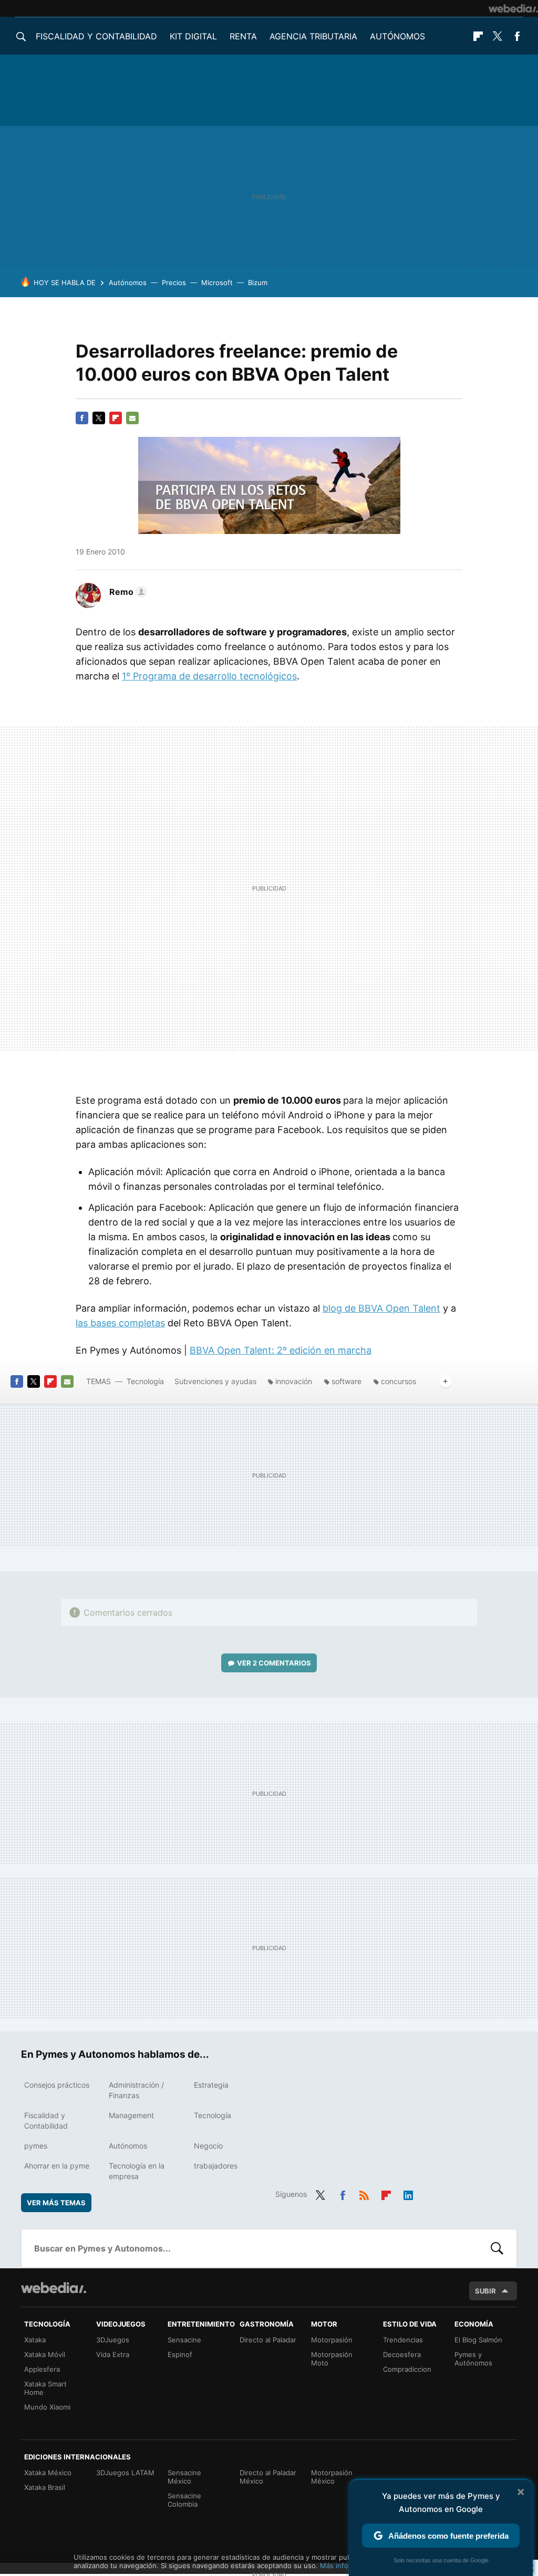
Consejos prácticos (57, 2085)
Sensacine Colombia (184, 2500)
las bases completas (120, 1323)
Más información (347, 2565)
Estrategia (211, 2085)
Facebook (517, 36)
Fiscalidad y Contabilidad (96, 36)
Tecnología (145, 1381)
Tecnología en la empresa (137, 2171)
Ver (274, 1663)
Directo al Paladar (268, 2340)
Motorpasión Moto (332, 2359)
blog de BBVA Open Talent (381, 1308)
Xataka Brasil (45, 2487)
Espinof (180, 2354)
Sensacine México (184, 2477)
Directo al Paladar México (268, 2477)
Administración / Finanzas (136, 2090)
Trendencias (403, 2340)
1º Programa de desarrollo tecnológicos (209, 676)
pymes (36, 2146)
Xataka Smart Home (45, 2388)
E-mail (132, 418)
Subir (485, 2291)
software (346, 1381)
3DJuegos (113, 2340)
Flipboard (478, 36)
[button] (127, 592)
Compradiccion (407, 2369)
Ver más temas (56, 2203)
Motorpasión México (332, 2477)
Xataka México (48, 2473)
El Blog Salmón (478, 2340)
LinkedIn (408, 2193)
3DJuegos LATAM (125, 2473)
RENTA (243, 36)
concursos (399, 1381)
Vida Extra (113, 2354)
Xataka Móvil (45, 2354)
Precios (174, 282)
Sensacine (184, 2340)
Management (131, 2115)
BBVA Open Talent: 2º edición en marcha (281, 1350)
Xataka (35, 2340)
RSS (364, 2193)
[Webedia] (513, 8)
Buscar (497, 2248)
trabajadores (216, 2166)
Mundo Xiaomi (47, 2407)
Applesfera (42, 2369)
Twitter (498, 36)
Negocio (208, 2146)
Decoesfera (402, 2354)
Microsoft (217, 282)
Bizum (258, 282)
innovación (294, 1381)
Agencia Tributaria (313, 36)
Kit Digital (193, 36)
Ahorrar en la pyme (57, 2166)
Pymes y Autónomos (473, 2359)
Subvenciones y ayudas (215, 1381)
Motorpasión (332, 2340)
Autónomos (397, 36)
